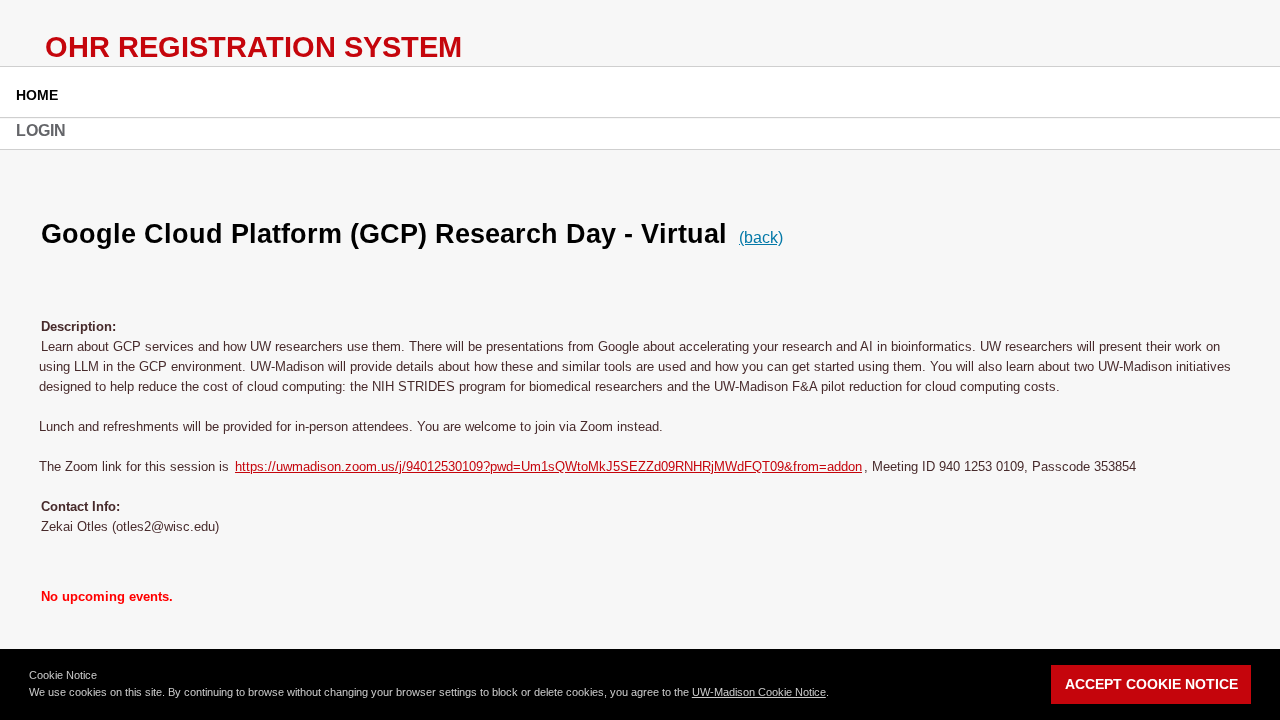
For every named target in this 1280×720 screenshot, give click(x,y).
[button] (834, 694)
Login (41, 130)
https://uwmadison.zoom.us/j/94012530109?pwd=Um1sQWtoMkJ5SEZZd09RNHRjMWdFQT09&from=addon (548, 466)
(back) (761, 237)
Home (37, 95)
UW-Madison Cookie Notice (759, 692)
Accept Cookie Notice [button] (1151, 684)
